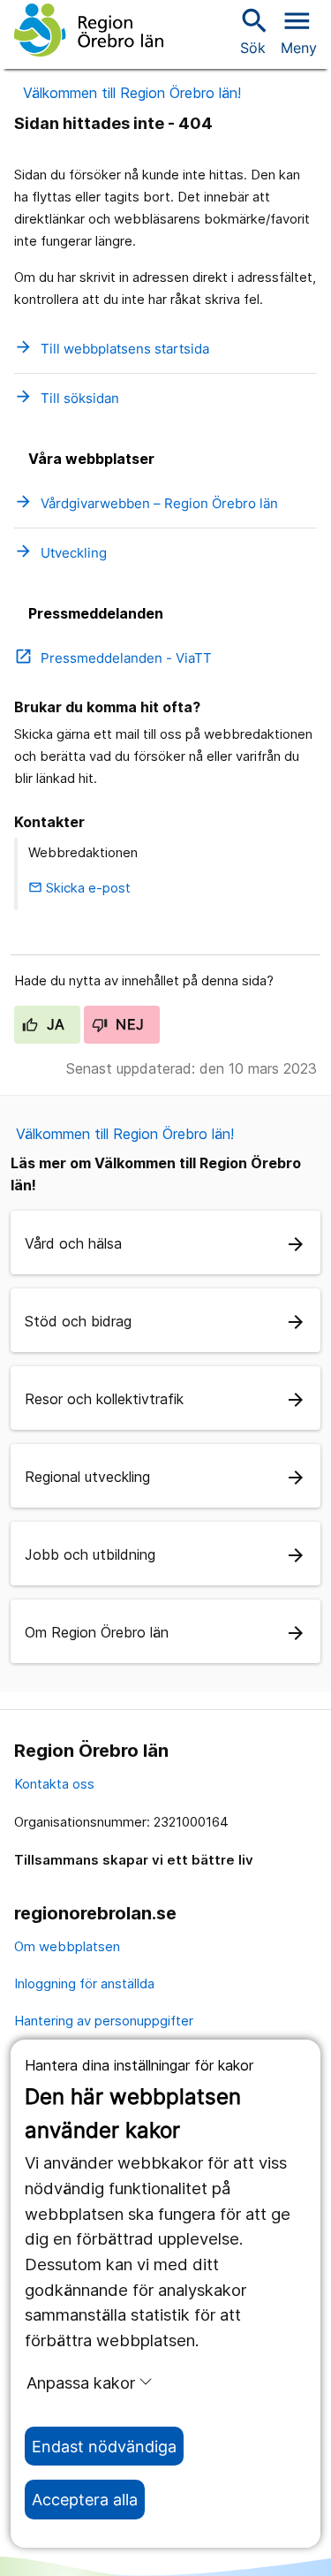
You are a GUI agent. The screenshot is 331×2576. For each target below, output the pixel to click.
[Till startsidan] (89, 30)
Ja (53, 1024)
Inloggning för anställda (84, 1983)
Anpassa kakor (81, 2382)
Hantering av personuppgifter (104, 2021)
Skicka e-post (79, 888)
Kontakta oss (54, 1784)
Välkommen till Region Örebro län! (132, 93)
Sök (252, 30)
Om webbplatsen (67, 1946)
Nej (128, 1024)
